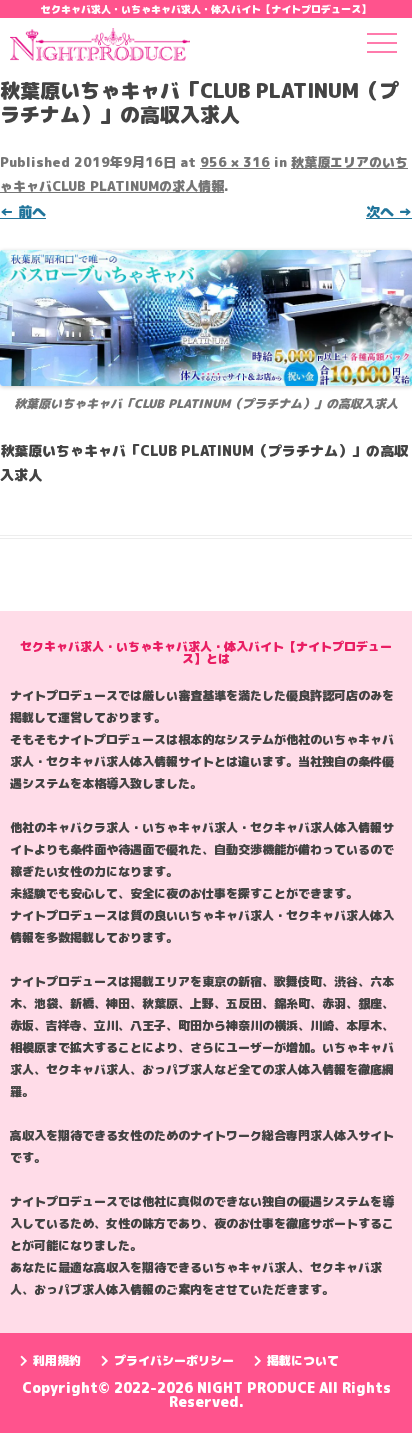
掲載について (303, 1360)
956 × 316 (235, 162)
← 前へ (23, 211)
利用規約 (57, 1360)
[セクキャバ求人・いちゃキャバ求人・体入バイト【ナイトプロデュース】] (100, 48)
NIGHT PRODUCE (258, 1387)
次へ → (389, 211)
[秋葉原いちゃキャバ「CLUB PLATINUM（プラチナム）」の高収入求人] (206, 318)
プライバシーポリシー (174, 1360)
